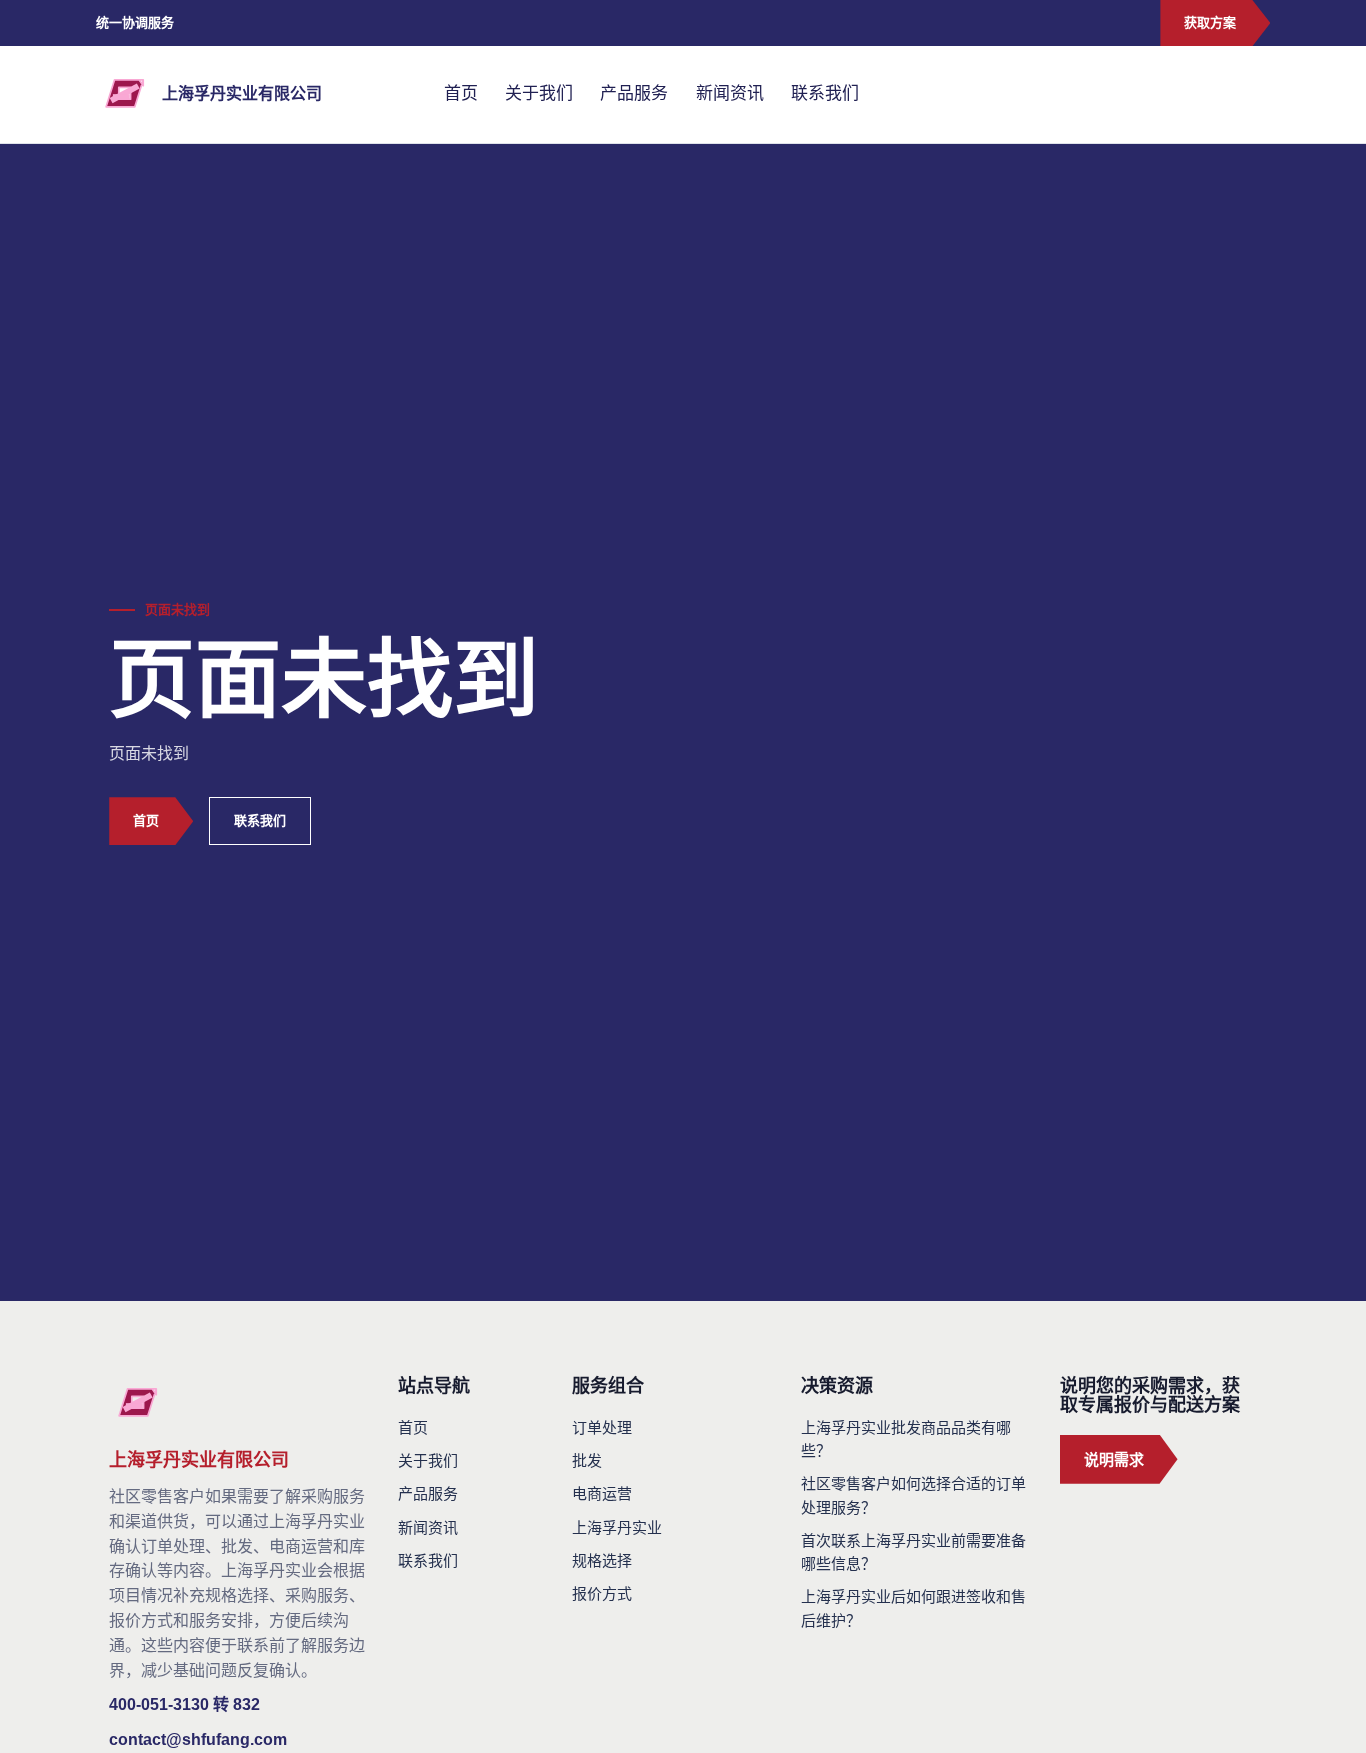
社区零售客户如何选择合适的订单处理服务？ (913, 1495)
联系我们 (825, 93)
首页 (461, 93)
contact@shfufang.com (198, 1739)
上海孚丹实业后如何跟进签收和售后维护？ (913, 1608)
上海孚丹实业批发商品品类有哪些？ (906, 1439)
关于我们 (539, 93)
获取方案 (1210, 22)
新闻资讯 (730, 93)
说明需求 (1114, 1459)
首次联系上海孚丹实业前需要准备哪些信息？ (913, 1552)
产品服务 (634, 93)
